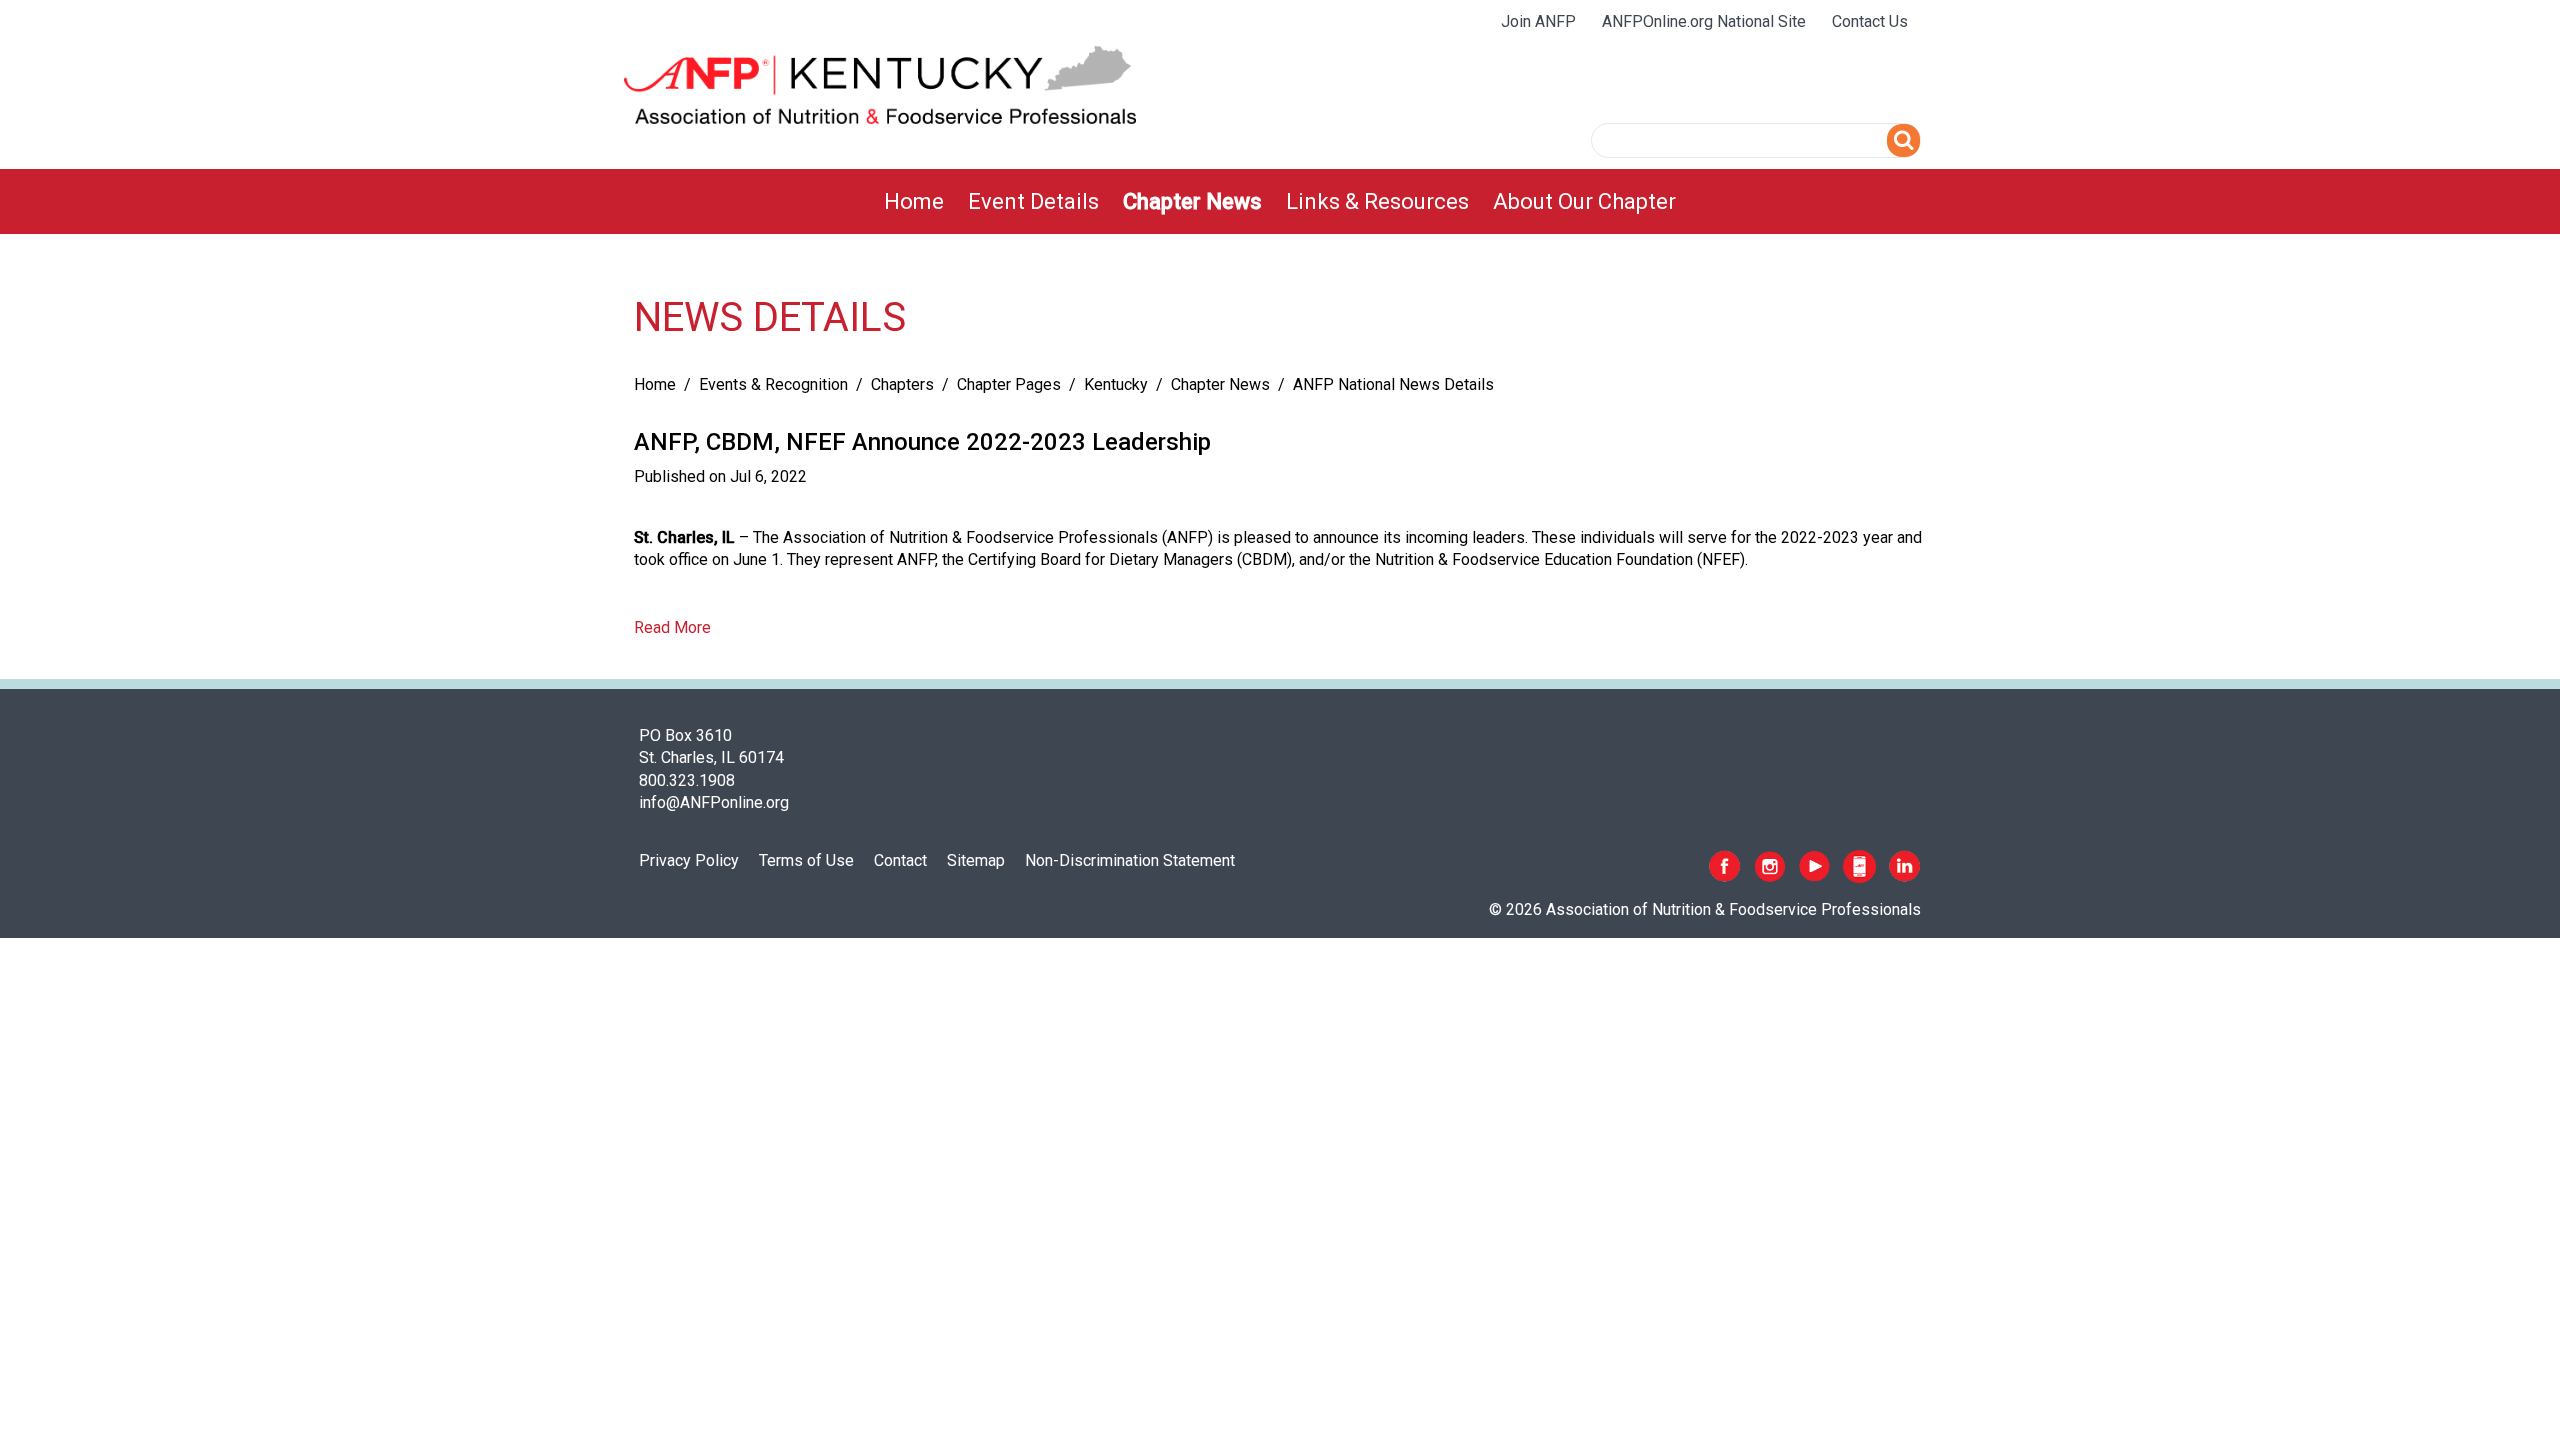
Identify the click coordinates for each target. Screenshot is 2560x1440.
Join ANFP (1538, 21)
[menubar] (1280, 201)
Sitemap (976, 860)
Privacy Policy (689, 860)
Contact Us (1870, 21)
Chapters (902, 384)
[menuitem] (914, 201)
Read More (672, 627)
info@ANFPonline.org (714, 802)
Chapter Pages (1009, 384)
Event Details (1033, 201)
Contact (900, 860)
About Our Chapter (1584, 201)
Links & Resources (1377, 201)
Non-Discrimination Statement (1130, 860)
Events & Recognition (773, 384)
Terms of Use (806, 860)
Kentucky (1116, 384)
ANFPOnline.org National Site (1704, 21)
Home (914, 201)
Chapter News (1192, 201)
